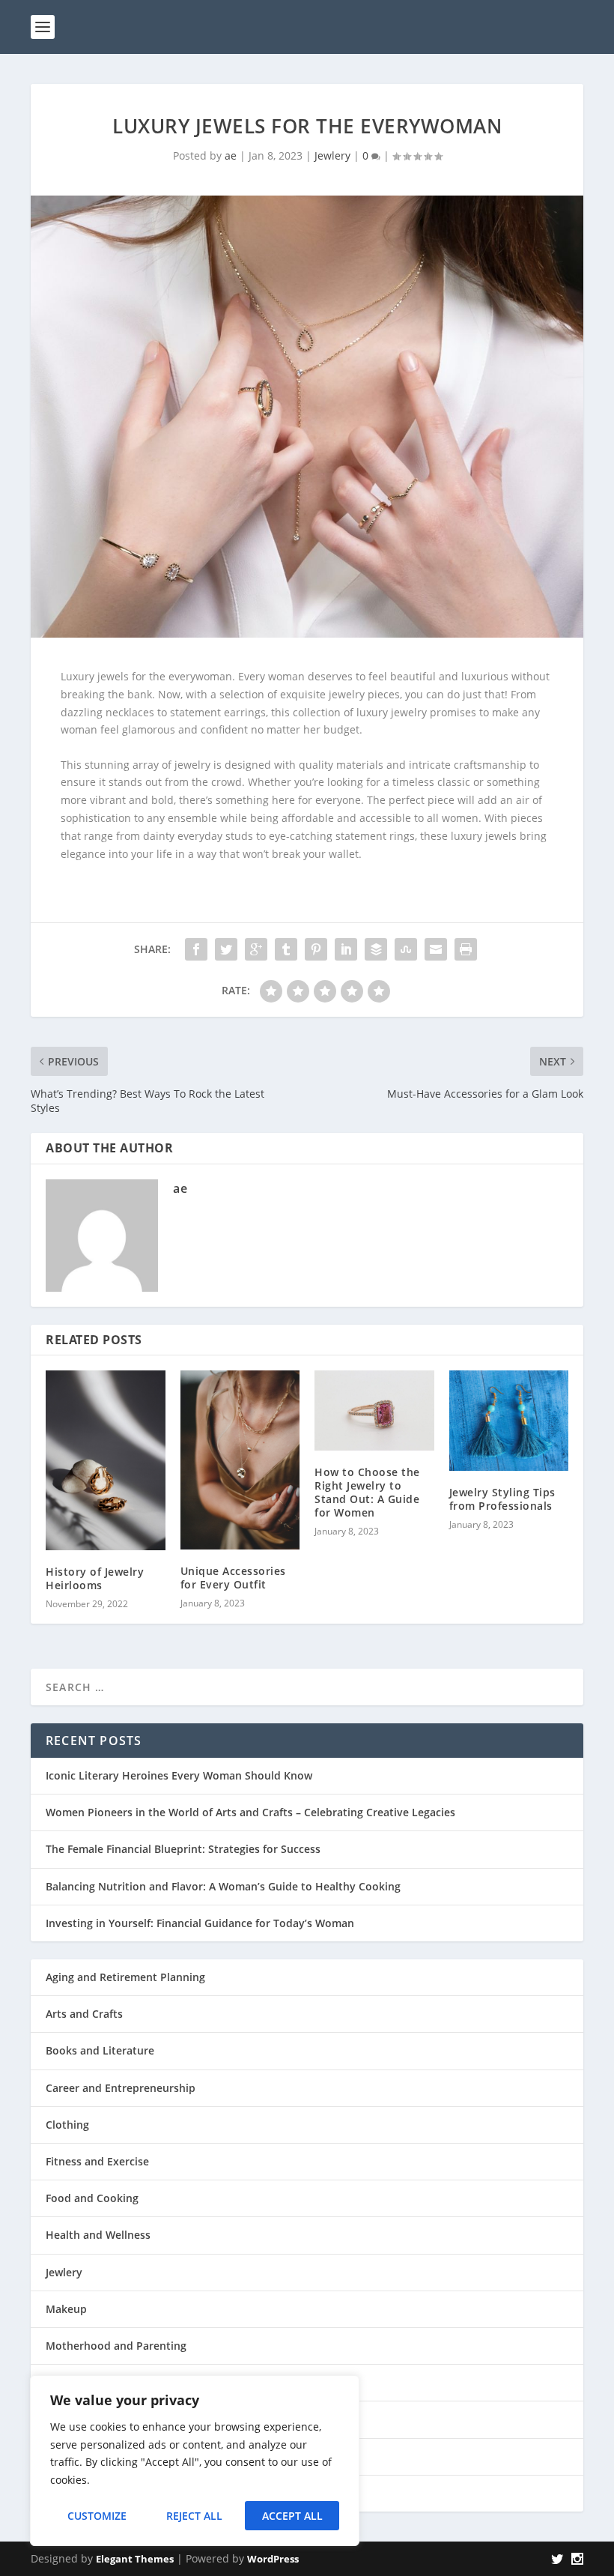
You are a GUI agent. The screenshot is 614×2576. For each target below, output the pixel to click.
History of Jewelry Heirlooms (95, 1578)
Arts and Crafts (84, 2014)
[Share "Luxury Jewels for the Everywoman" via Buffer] (376, 949)
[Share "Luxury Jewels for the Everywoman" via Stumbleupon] (406, 949)
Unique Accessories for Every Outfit (233, 1578)
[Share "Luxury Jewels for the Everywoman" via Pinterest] (316, 949)
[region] (195, 2461)
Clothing (67, 2125)
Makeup (66, 2309)
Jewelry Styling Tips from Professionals (502, 1499)
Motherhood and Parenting (116, 2346)
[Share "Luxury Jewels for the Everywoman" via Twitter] (226, 949)
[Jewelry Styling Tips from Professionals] (509, 1420)
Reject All (194, 2516)
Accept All (292, 2516)
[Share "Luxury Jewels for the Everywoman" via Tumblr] (286, 949)
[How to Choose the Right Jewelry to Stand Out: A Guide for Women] (374, 1410)
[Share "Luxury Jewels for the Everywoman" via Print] (466, 949)
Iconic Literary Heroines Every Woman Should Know (179, 1775)
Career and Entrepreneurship (121, 2088)
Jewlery (332, 155)
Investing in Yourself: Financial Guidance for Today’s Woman (200, 1923)
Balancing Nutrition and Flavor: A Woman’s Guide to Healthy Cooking (223, 1886)
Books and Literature (100, 2050)
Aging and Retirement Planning (125, 1977)
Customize (97, 2516)
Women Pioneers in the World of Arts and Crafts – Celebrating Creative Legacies (250, 1812)
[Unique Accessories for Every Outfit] (240, 1460)
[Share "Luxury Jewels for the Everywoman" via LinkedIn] (346, 949)
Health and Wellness (98, 2235)
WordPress (273, 2559)
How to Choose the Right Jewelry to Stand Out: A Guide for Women (367, 1493)
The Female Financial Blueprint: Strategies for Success (183, 1849)
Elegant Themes (135, 2559)
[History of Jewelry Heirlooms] (106, 1460)
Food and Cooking (92, 2198)
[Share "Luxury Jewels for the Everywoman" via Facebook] (196, 949)
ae (231, 155)
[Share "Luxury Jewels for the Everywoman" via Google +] (256, 949)
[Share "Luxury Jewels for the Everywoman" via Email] (436, 949)
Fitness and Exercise (97, 2161)
